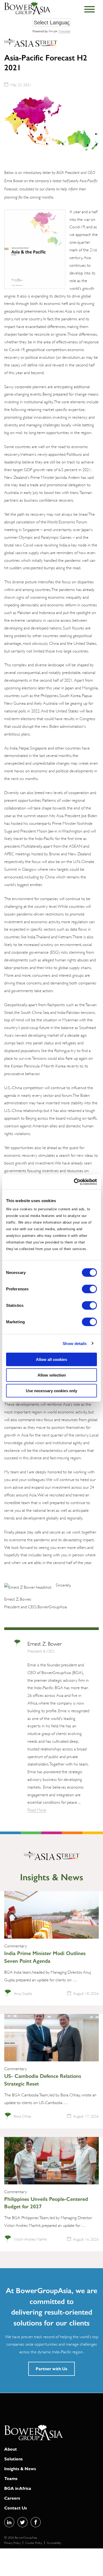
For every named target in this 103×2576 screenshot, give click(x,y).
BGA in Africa (18, 2488)
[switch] (89, 1289)
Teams (11, 2478)
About (11, 2449)
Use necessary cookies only (51, 1390)
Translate (64, 31)
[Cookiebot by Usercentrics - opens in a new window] (74, 1182)
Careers (12, 2498)
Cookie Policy (34, 2542)
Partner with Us (51, 2369)
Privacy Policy (12, 2542)
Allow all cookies (51, 1359)
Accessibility (54, 2542)
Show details (75, 1343)
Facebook (36, 2522)
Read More (37, 1809)
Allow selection (52, 1375)
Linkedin (9, 2522)
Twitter (22, 2522)
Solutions (13, 2459)
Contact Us (16, 2508)
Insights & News (20, 2468)
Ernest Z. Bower (45, 1643)
